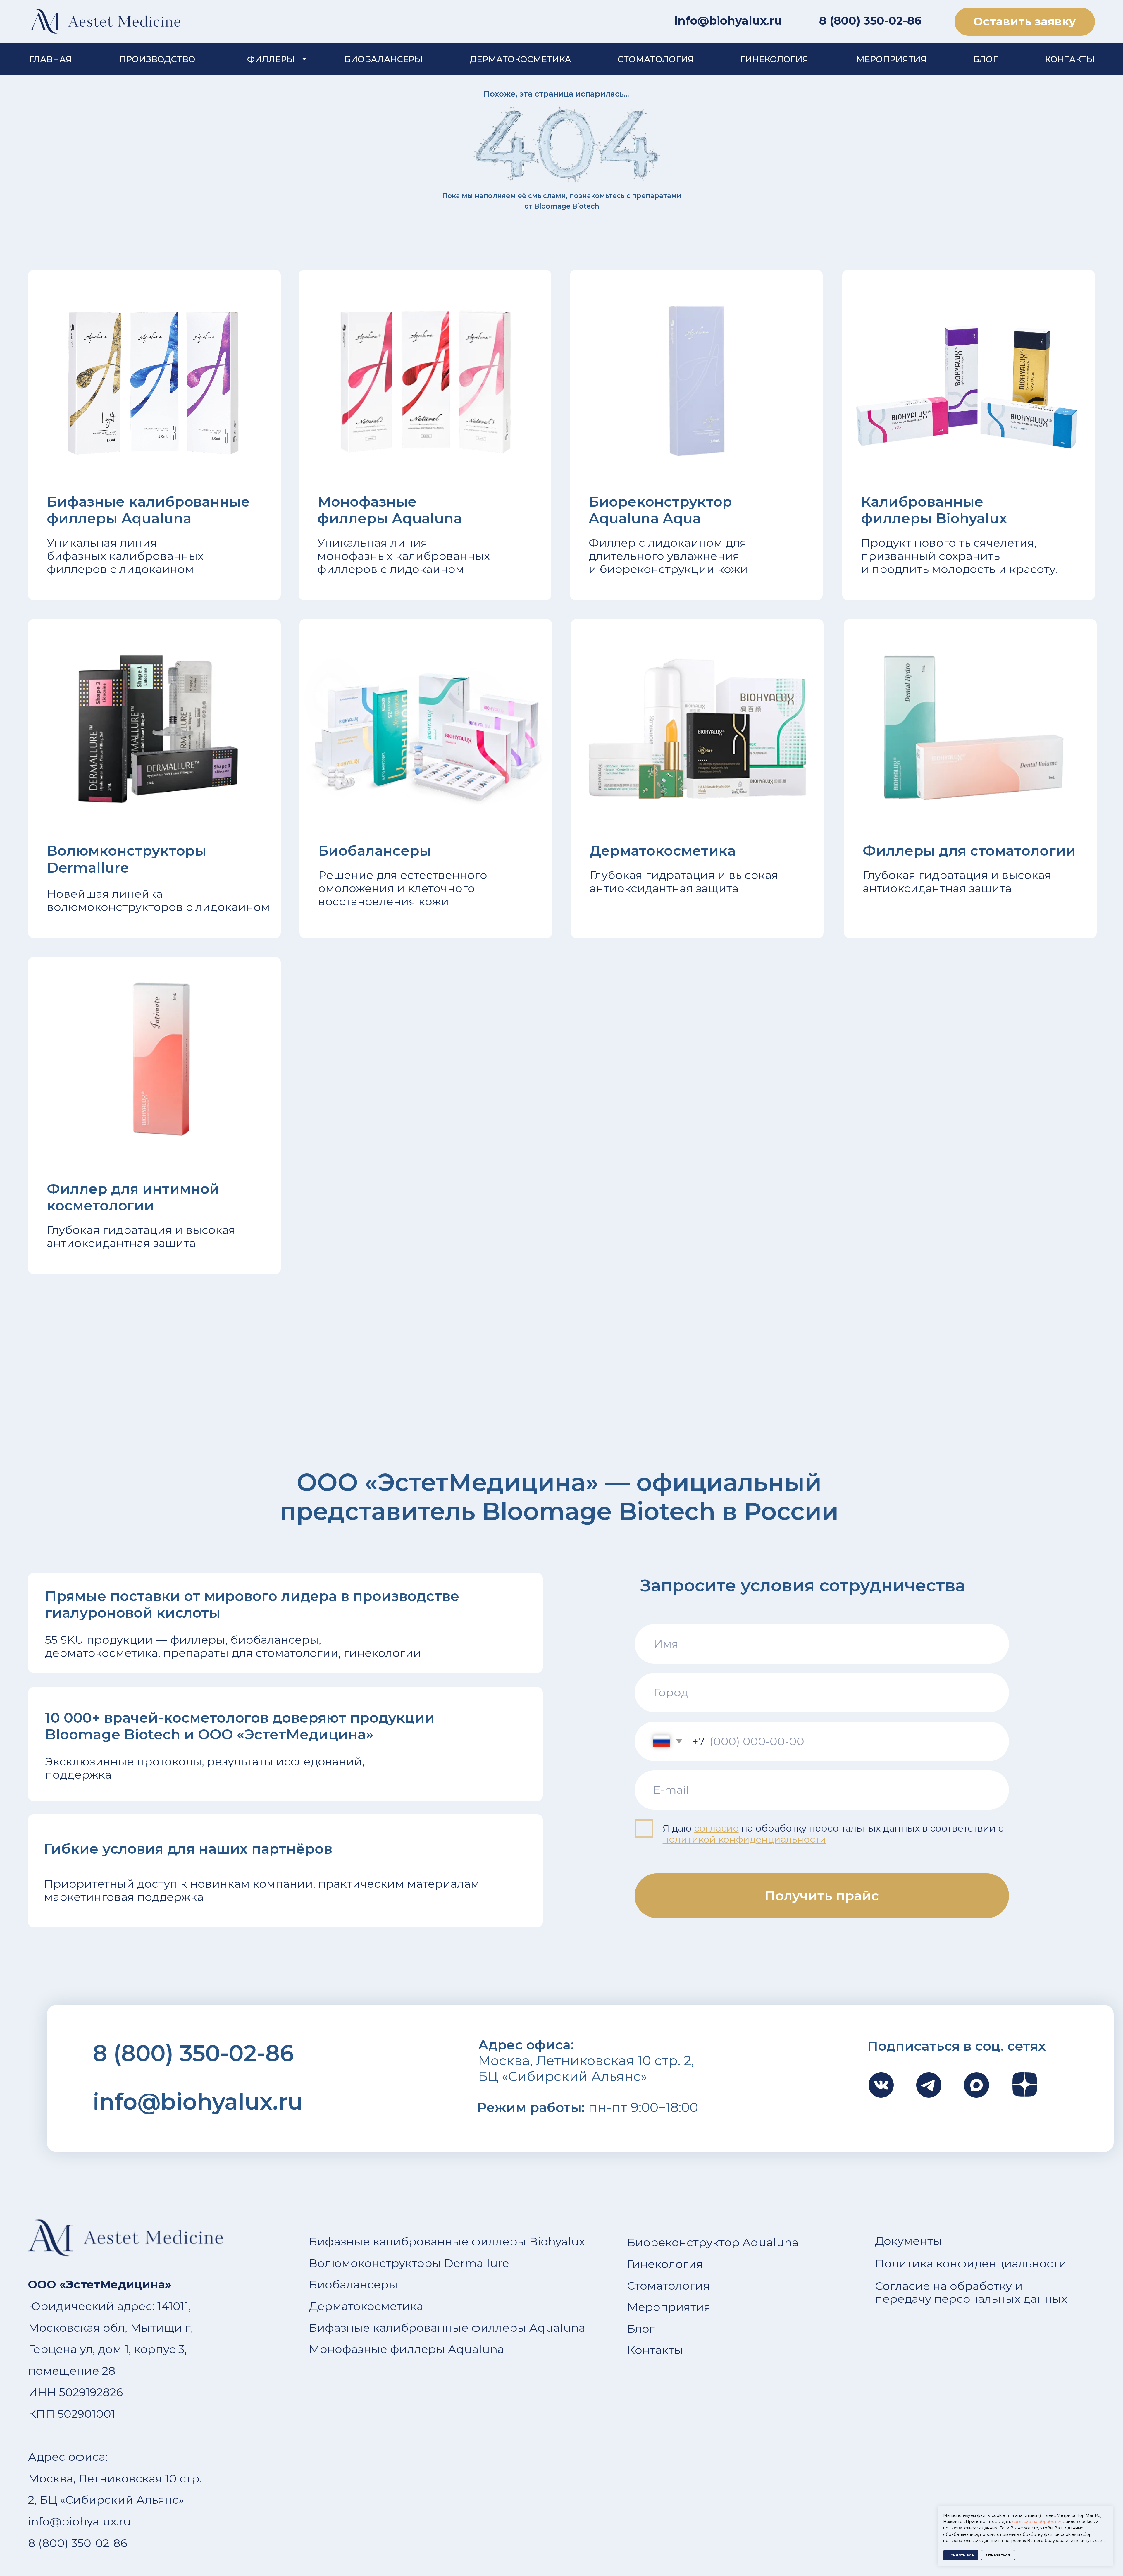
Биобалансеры (353, 2284)
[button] (1025, 22)
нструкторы (407, 2263)
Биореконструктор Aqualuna (713, 2242)
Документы (908, 2241)
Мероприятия (669, 2307)
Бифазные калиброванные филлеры (418, 2241)
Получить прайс (822, 1896)
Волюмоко (340, 2263)
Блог (641, 2329)
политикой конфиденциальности (744, 1839)
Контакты (655, 2350)
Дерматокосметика (366, 2306)
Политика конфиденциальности (971, 2263)
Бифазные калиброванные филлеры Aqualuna (447, 2328)
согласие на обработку (1037, 2522)
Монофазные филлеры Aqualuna (407, 2349)
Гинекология (665, 2264)
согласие (716, 1828)
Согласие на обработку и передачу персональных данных (971, 2293)
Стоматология (668, 2286)
